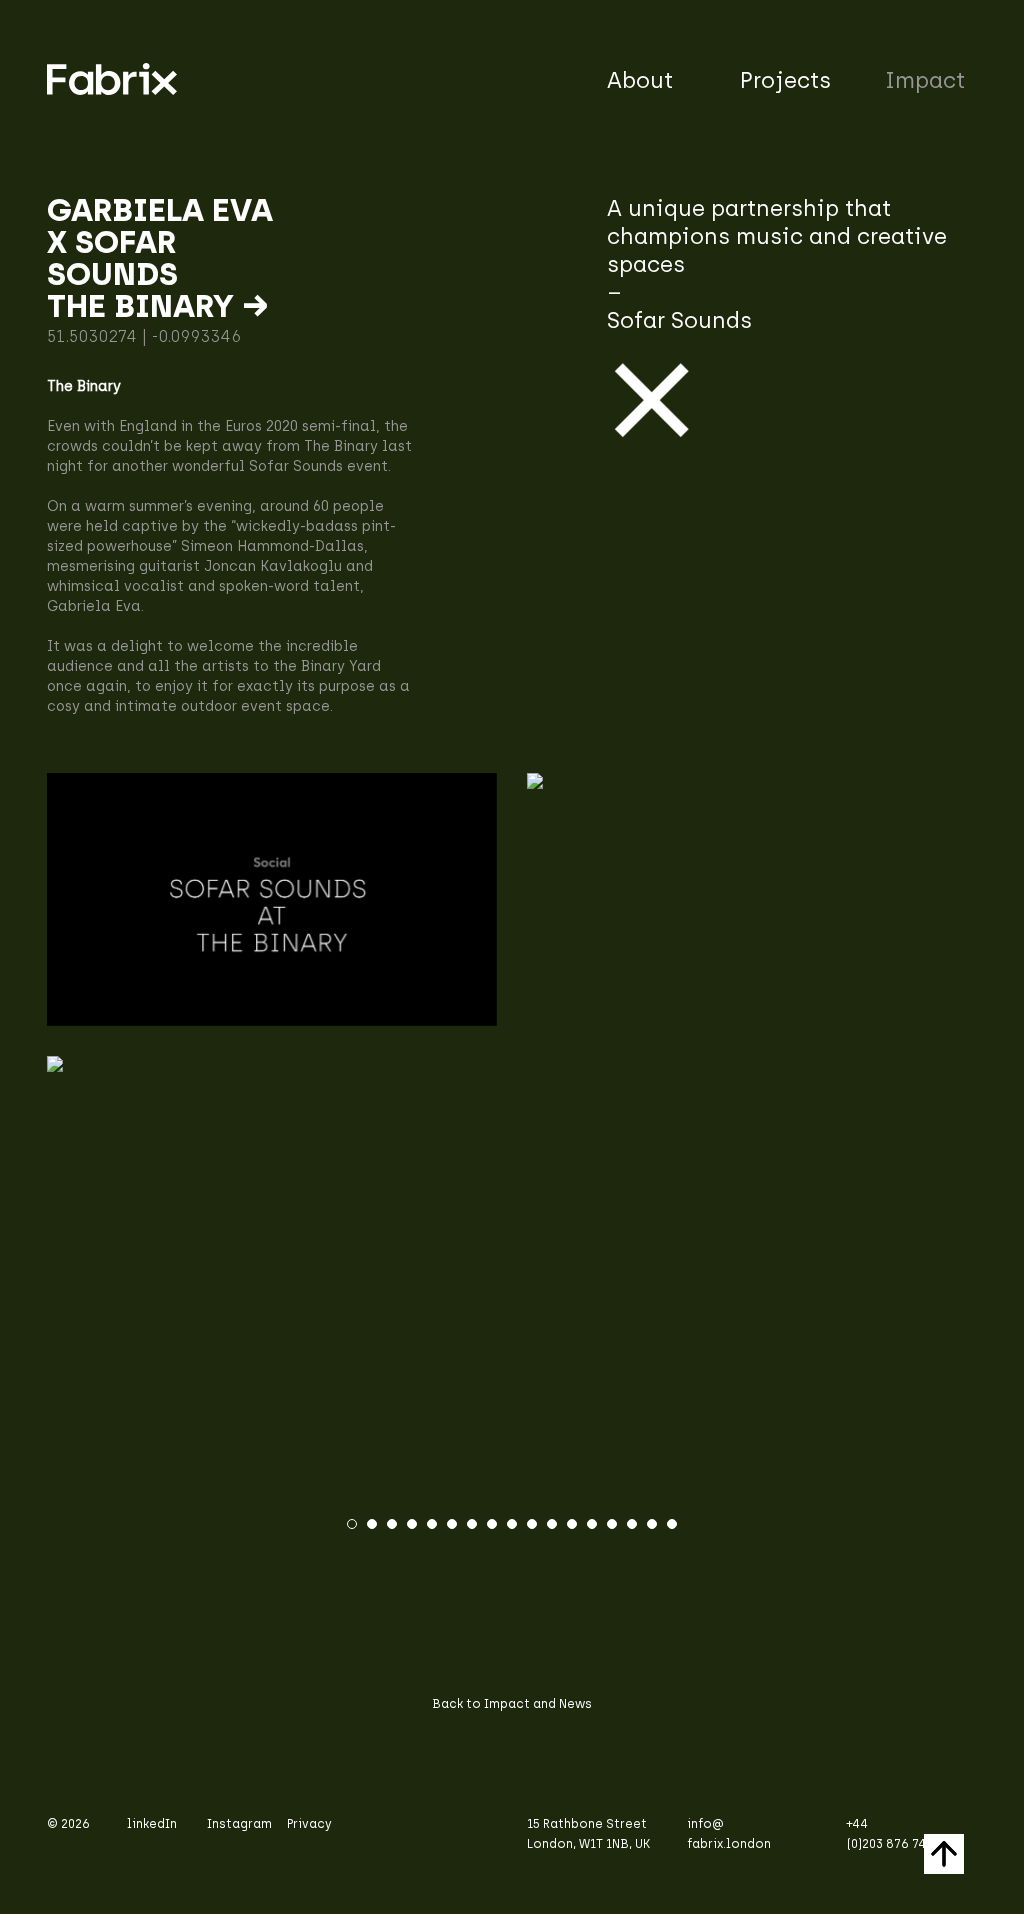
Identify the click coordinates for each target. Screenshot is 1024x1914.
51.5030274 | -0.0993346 (144, 336)
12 (572, 1524)
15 (632, 1524)
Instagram (239, 1824)
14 (612, 1524)
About (640, 80)
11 (552, 1524)
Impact (925, 80)
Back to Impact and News (512, 1704)
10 (532, 1524)
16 (652, 1524)
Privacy (309, 1824)
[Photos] (512, 1064)
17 (672, 1524)
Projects (785, 80)
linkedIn (152, 1824)
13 (592, 1524)
